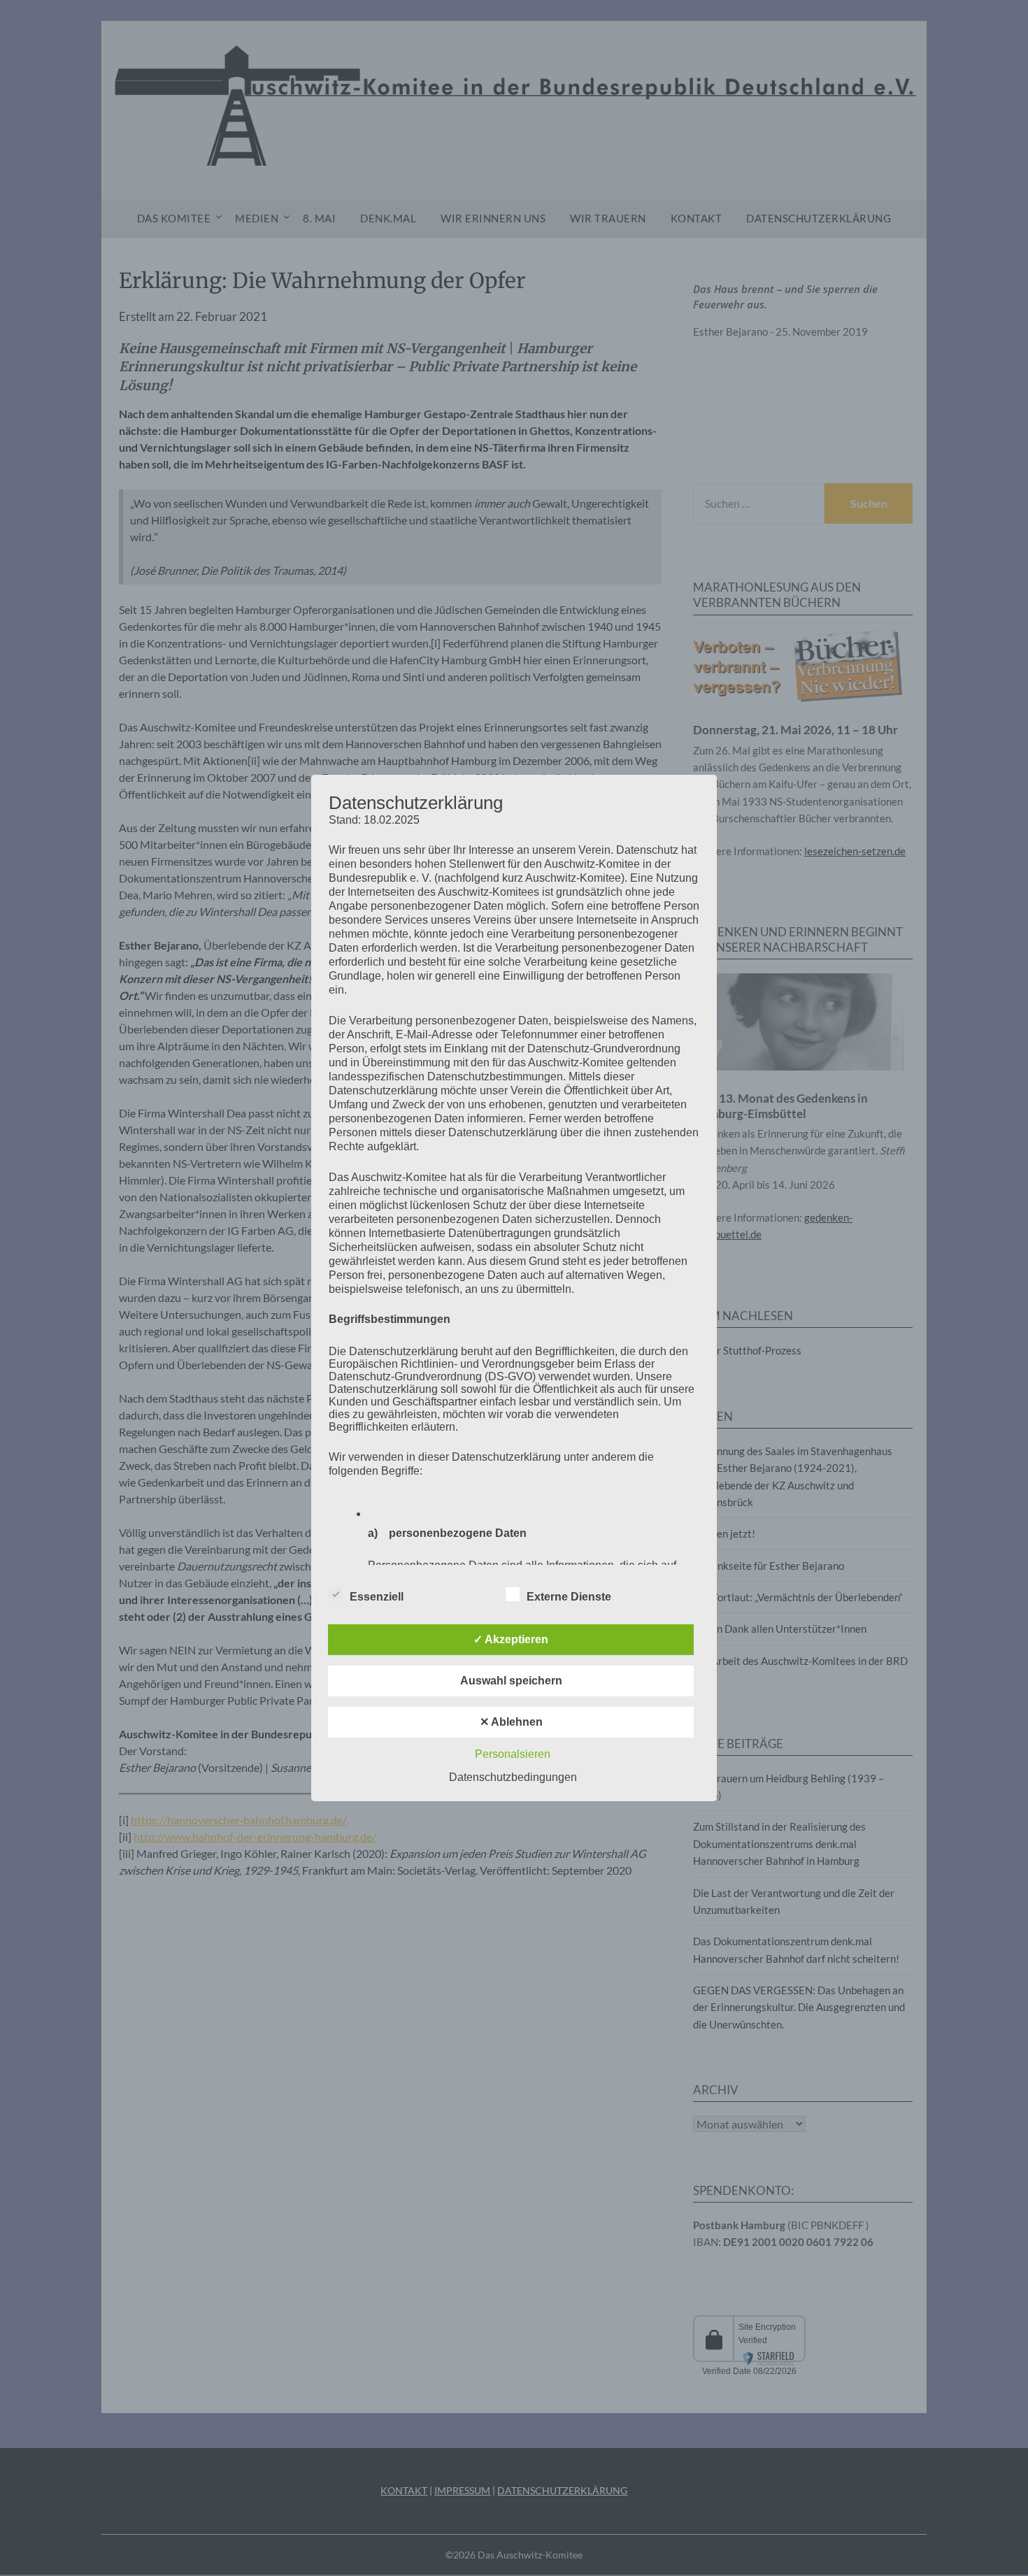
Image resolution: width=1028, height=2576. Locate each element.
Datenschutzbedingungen (513, 1777)
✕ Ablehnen (511, 1722)
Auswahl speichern (511, 1681)
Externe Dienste (569, 1597)
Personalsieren (513, 1754)
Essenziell (377, 1597)
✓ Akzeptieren (511, 1639)
